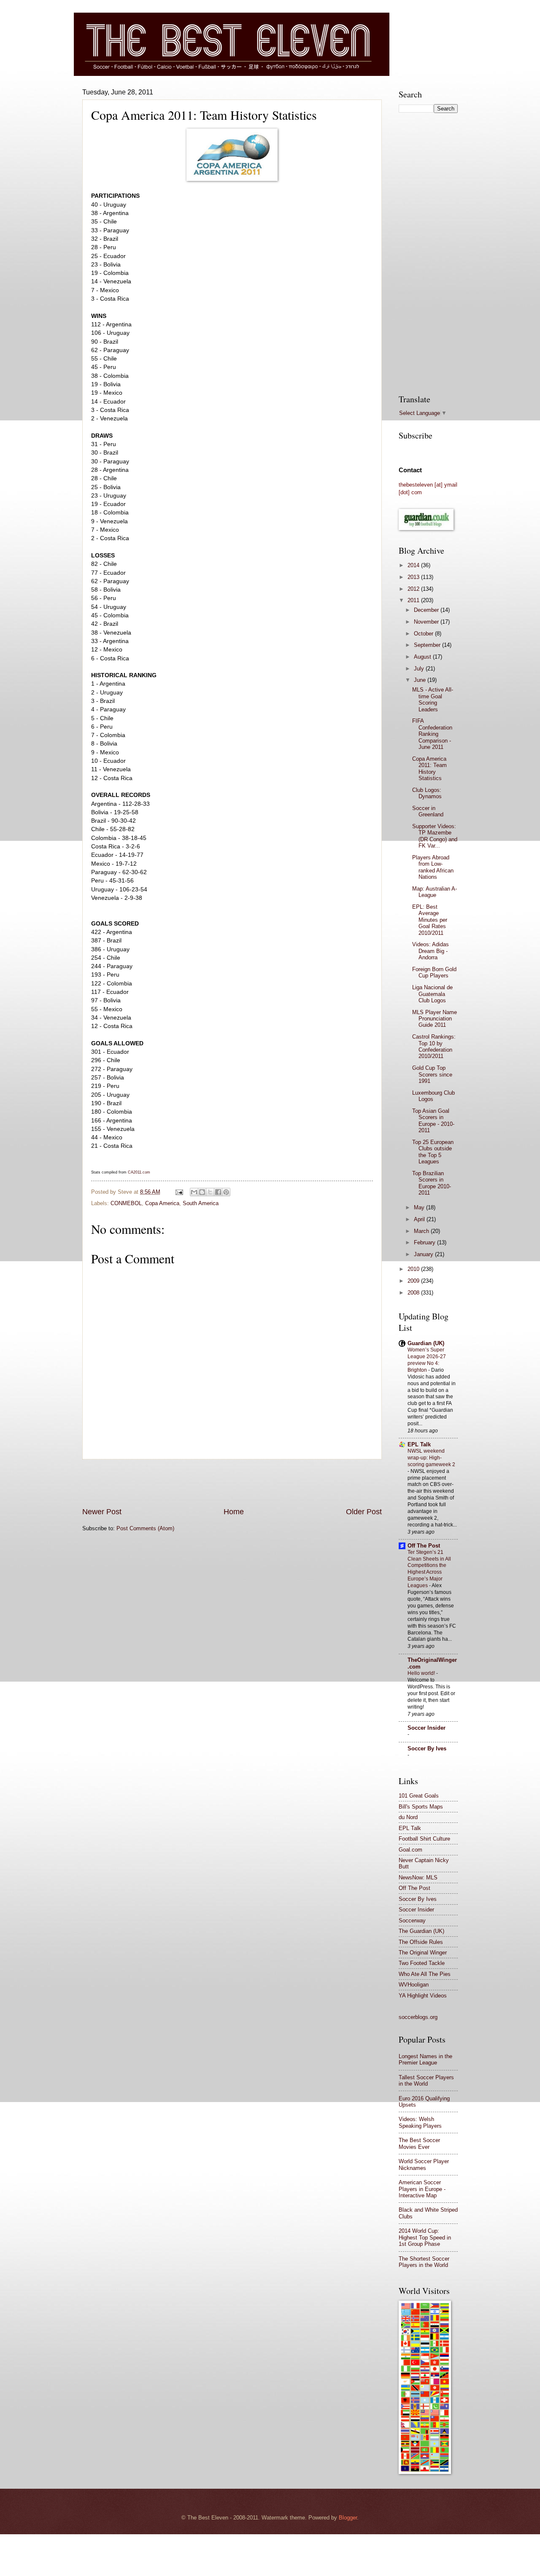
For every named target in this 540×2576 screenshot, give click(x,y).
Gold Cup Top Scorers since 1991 (432, 1074)
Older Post (364, 1512)
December (427, 610)
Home (234, 1512)
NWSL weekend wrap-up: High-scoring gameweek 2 (431, 1458)
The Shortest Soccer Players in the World (424, 2262)
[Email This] (194, 1192)
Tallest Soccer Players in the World (426, 2081)
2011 (414, 600)
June (421, 680)
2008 (414, 1293)
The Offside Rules (421, 1942)
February (425, 1242)
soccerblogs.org (418, 2017)
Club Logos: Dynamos (427, 793)
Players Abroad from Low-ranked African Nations (433, 867)
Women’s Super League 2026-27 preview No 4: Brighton (427, 1360)
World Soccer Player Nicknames (424, 2164)
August (423, 657)
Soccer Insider (427, 1728)
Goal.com (410, 1850)
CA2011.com (139, 1172)
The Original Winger (423, 1953)
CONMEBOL (126, 1203)
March (422, 1231)
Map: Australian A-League (435, 892)
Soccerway (412, 1921)
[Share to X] (210, 1192)
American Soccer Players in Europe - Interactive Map (422, 2189)
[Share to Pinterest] (226, 1192)
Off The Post (424, 1546)
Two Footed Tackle (422, 1963)
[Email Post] (179, 1192)
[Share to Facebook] (218, 1192)
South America (201, 1203)
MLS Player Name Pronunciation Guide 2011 (435, 1019)
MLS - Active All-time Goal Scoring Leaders (433, 699)
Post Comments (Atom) (145, 1528)
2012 (414, 589)
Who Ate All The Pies (425, 1974)
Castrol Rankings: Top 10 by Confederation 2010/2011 (434, 1046)
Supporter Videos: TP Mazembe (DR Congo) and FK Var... (435, 836)
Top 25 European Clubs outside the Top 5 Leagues (433, 1152)
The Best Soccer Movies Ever (419, 2143)
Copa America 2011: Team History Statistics (429, 768)
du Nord (408, 1817)
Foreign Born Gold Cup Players (434, 972)
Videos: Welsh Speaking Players (420, 2122)
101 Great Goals (419, 1796)
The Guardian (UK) (421, 1931)
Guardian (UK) (426, 1343)
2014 (414, 565)
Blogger (348, 2518)
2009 (414, 1281)
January (424, 1254)
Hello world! (422, 1673)
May (420, 1207)
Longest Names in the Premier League (425, 2059)
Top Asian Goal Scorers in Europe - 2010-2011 (433, 1121)
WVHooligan (414, 1985)
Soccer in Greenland (428, 811)
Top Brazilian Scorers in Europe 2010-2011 (432, 1183)
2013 (414, 577)
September (428, 645)
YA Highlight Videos (423, 1996)
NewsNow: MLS (418, 1877)
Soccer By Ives (427, 1748)
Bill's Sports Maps (421, 1807)
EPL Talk (419, 1444)
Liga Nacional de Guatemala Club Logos (432, 994)
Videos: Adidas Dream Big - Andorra (431, 951)
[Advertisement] (232, 1483)
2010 (414, 1269)
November (427, 622)
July (420, 669)
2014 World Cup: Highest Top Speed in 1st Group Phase (425, 2237)
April (420, 1219)
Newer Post (102, 1512)
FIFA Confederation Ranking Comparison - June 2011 (432, 734)
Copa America (162, 1203)
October (424, 634)
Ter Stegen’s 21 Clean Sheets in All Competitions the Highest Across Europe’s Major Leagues (429, 1569)
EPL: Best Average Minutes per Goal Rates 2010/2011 (430, 920)
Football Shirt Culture (424, 1839)
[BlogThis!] (202, 1192)
